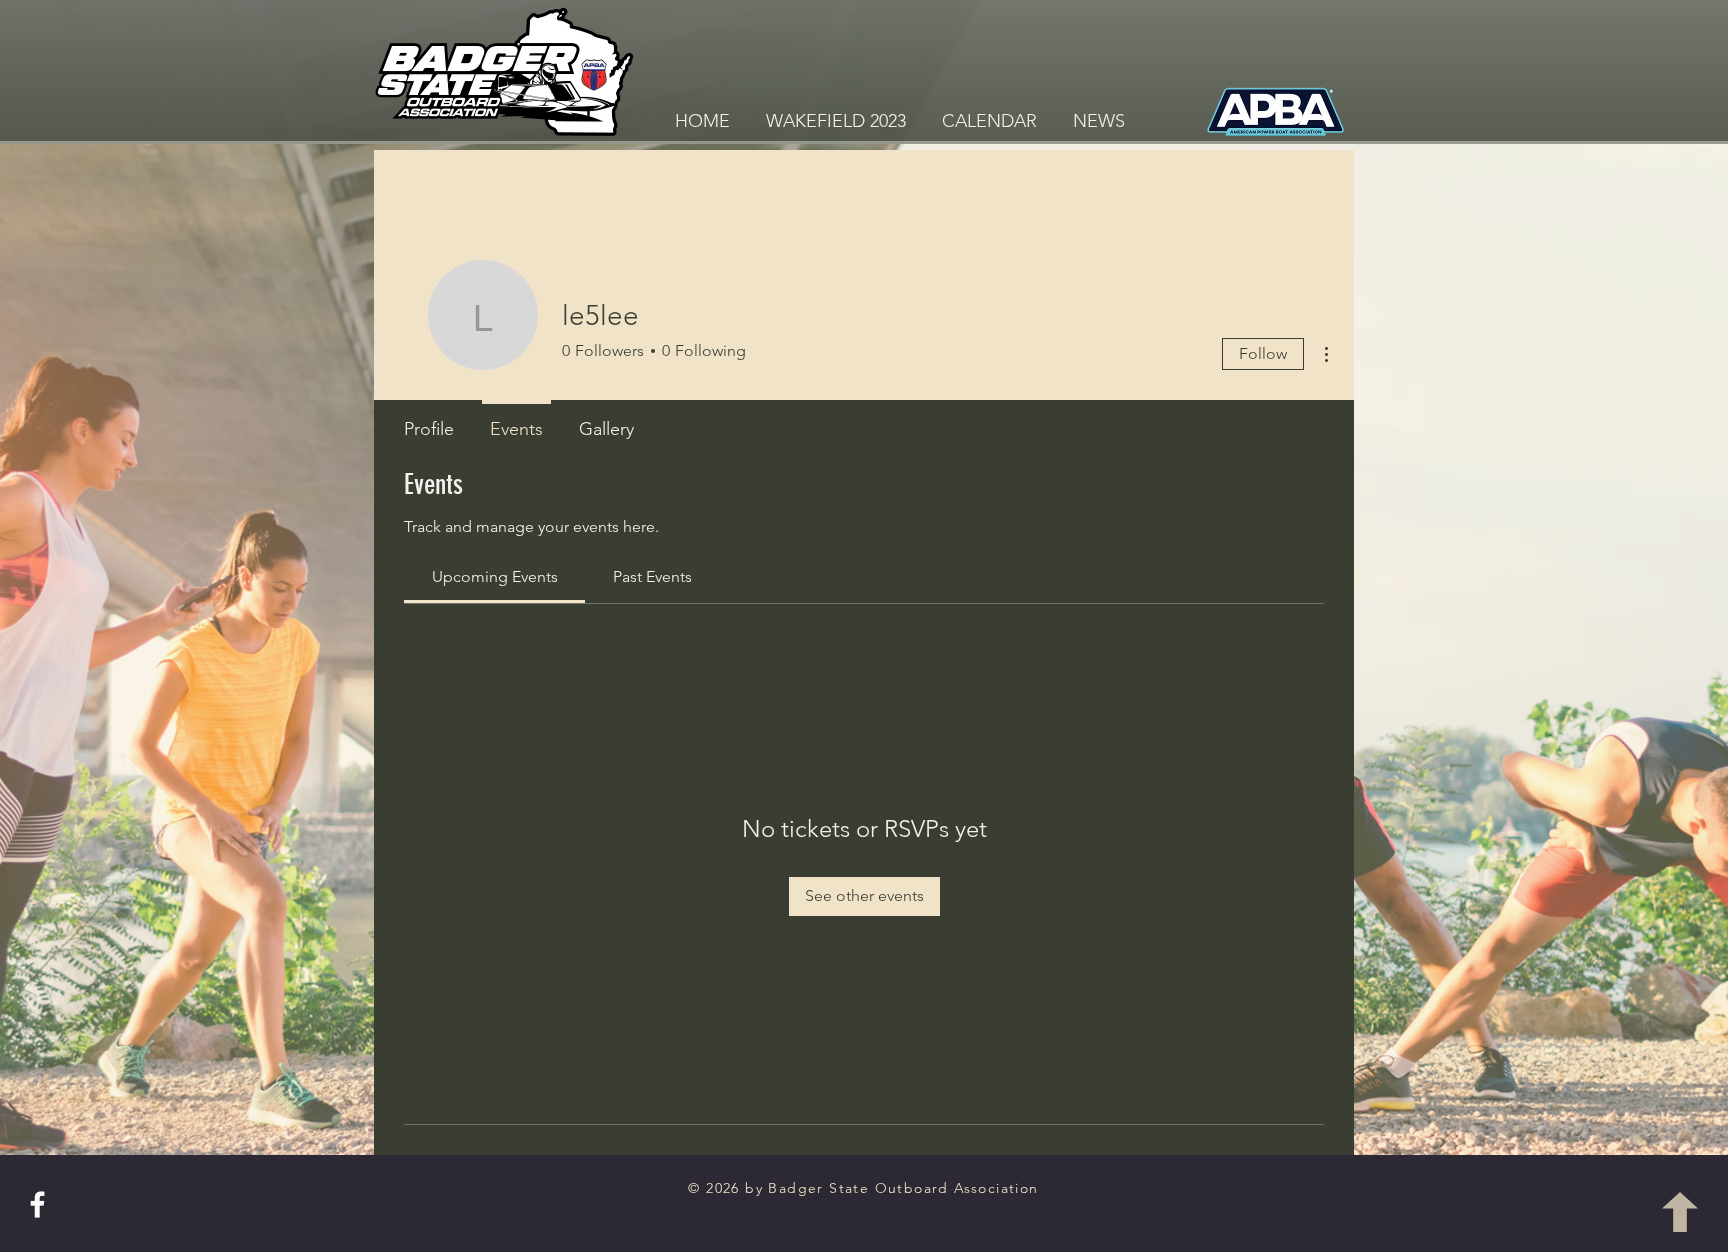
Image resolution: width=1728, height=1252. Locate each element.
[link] (495, 576)
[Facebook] (37, 1204)
